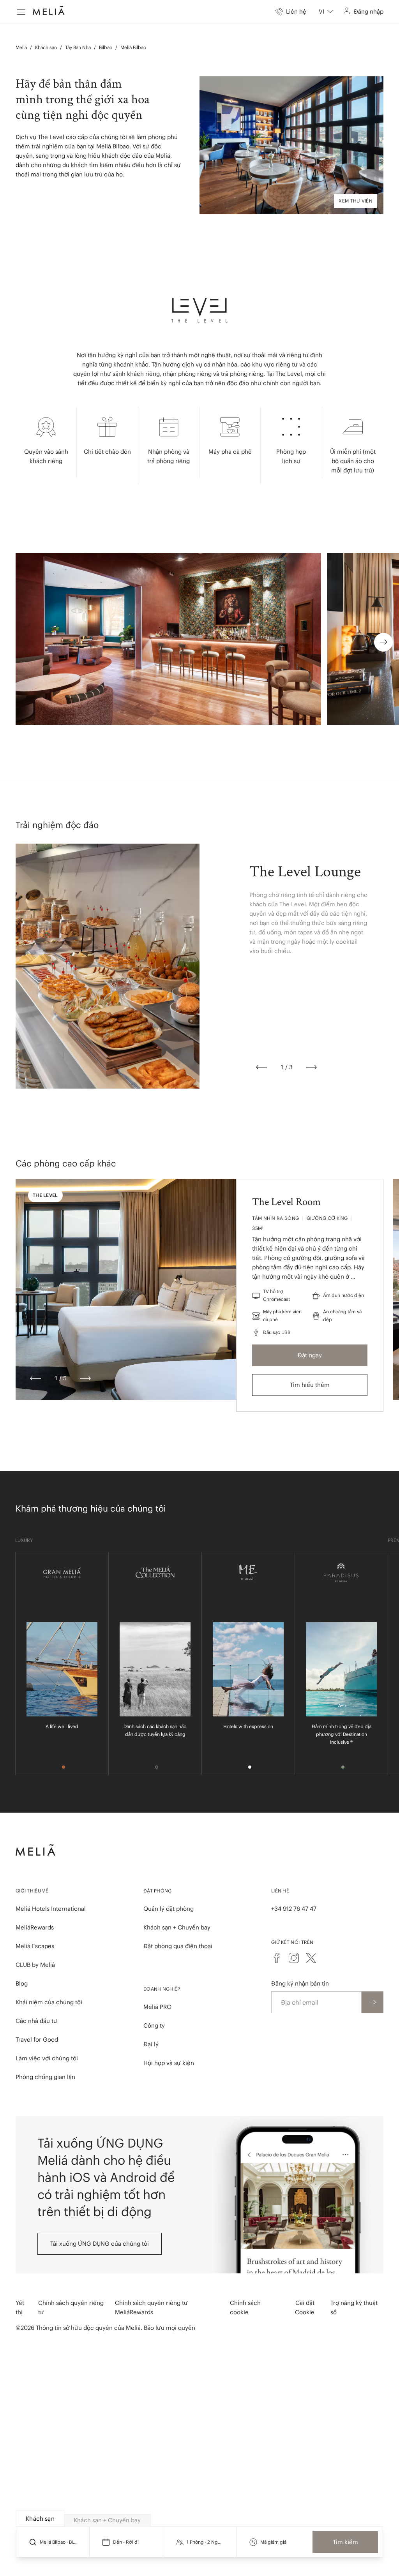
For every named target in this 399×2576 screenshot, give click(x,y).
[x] (311, 1958)
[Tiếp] (311, 1067)
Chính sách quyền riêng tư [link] (71, 2307)
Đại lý (151, 2044)
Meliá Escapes (35, 1946)
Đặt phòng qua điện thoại (178, 1946)
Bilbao (106, 47)
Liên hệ (280, 1891)
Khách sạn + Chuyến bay (177, 1927)
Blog (22, 1983)
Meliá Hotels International (51, 1909)
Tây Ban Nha (78, 47)
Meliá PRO (157, 2007)
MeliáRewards (35, 1927)
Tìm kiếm (345, 2542)
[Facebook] (277, 1958)
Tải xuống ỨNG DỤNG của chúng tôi (100, 2244)
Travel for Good (37, 2039)
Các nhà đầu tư (36, 2021)
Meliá (21, 47)
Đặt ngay (310, 1355)
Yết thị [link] (20, 2307)
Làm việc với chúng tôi (47, 2058)
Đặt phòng (158, 1891)
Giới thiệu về (32, 1891)
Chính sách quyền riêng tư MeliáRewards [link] (151, 2307)
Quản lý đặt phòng (169, 1909)
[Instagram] (294, 1958)
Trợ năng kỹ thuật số (354, 2307)
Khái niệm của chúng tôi (49, 2002)
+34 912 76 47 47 (294, 1909)
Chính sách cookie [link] (245, 2307)
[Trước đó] (261, 1067)
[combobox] (326, 12)
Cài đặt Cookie (305, 2307)
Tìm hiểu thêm (310, 1385)
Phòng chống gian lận (45, 2077)
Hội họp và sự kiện (169, 2063)
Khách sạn (46, 47)
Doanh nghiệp (162, 1989)
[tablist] (200, 2519)
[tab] (40, 2519)
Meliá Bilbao (133, 47)
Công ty (154, 2025)
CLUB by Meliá (35, 1965)
